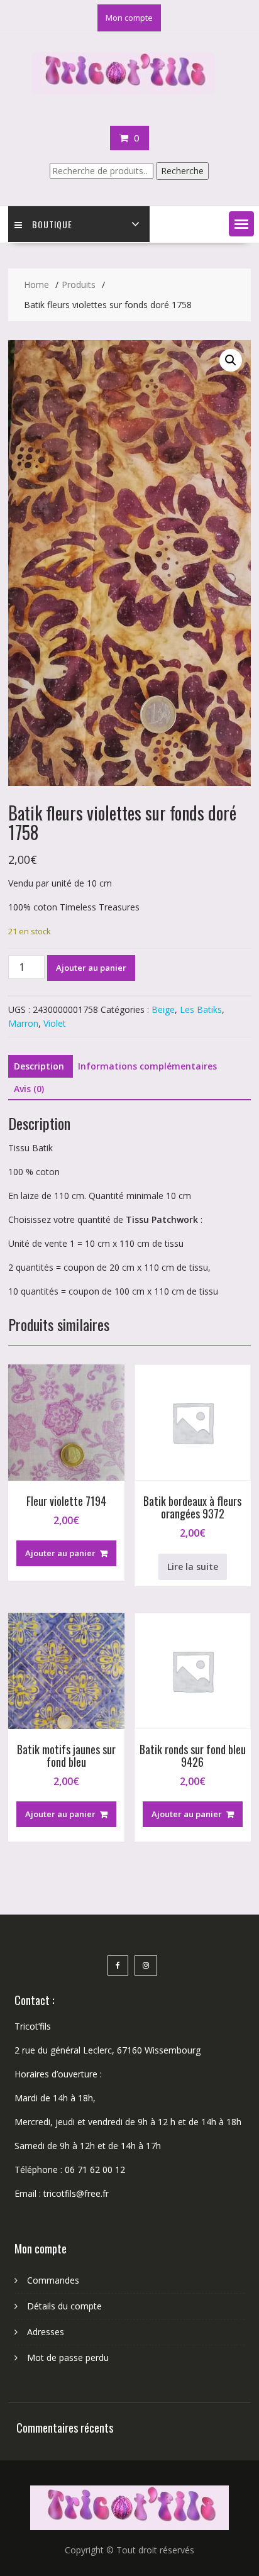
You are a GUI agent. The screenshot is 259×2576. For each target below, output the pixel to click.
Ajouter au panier (91, 968)
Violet (55, 1023)
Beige (163, 1009)
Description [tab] (39, 1066)
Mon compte (129, 18)
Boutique (52, 224)
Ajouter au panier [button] (60, 1553)
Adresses (46, 2332)
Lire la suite (193, 1567)
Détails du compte (64, 2306)
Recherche (182, 171)
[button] (241, 224)
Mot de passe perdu (68, 2358)
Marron (23, 1023)
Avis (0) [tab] (29, 1089)
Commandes (53, 2280)
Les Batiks (201, 1009)
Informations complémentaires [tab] (147, 1066)
